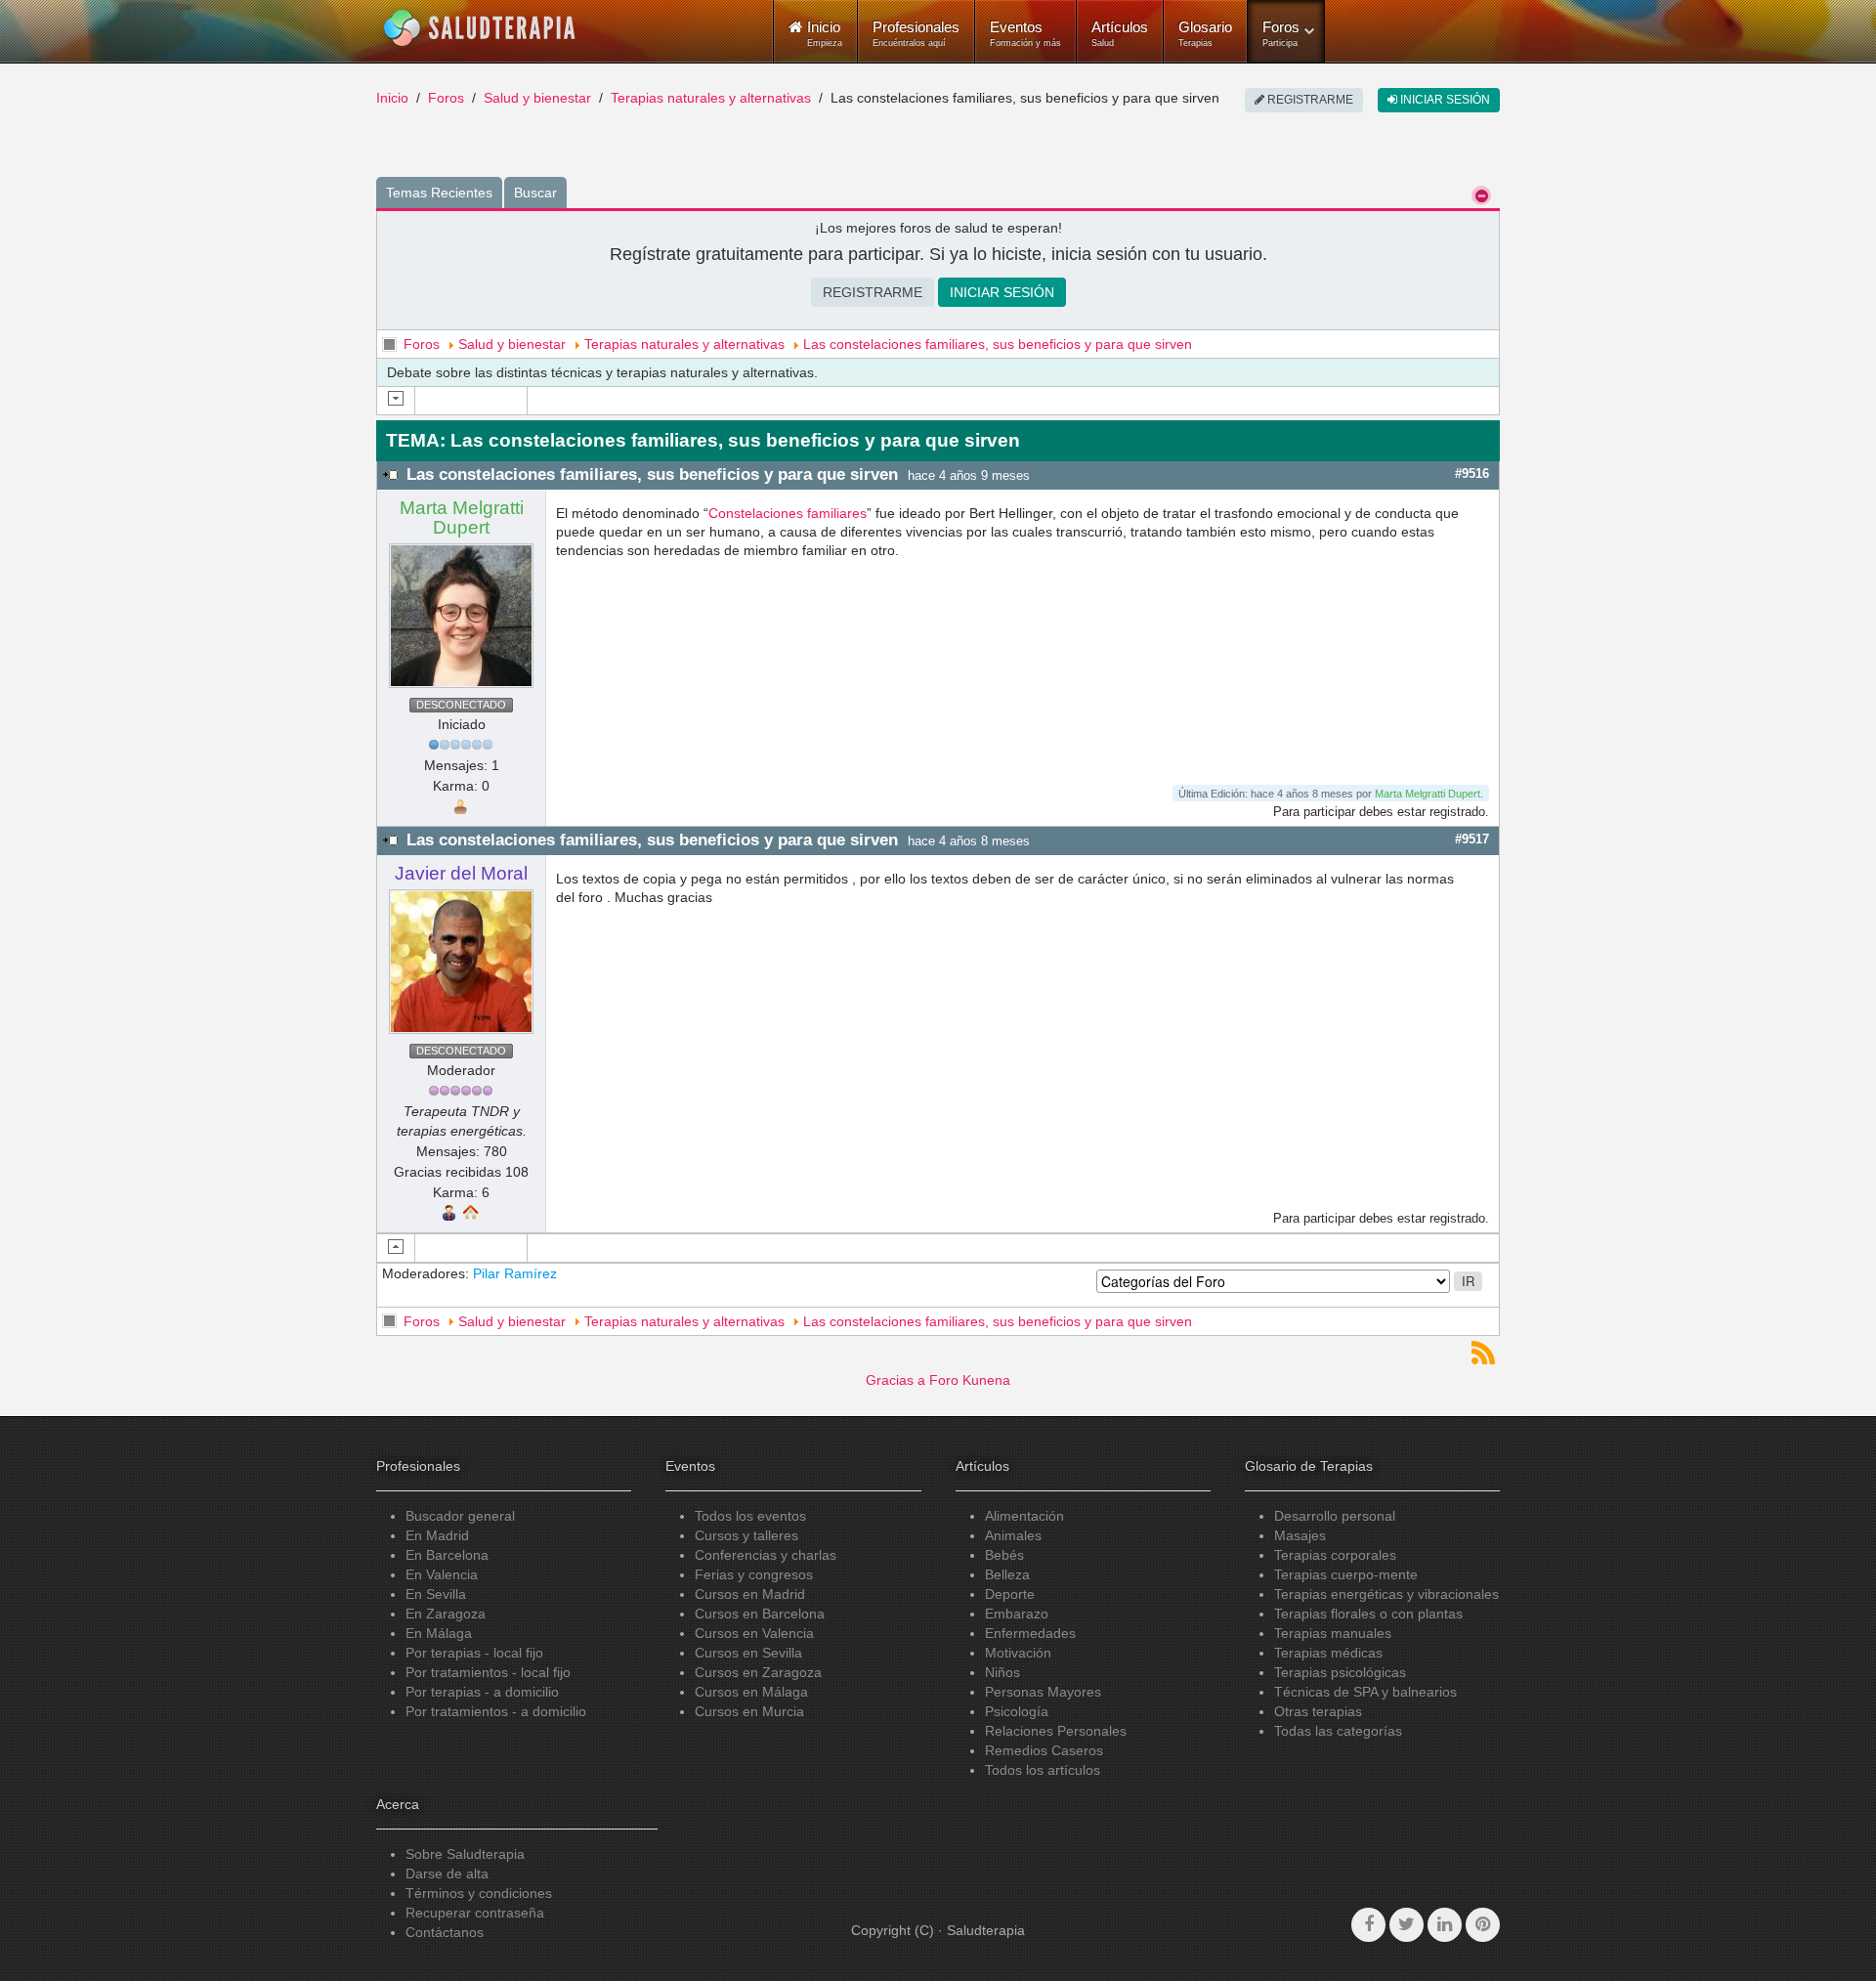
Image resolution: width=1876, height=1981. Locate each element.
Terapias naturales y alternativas (711, 98)
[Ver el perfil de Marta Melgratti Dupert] (461, 615)
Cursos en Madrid (750, 1594)
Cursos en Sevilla (748, 1653)
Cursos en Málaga (751, 1692)
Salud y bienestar (537, 98)
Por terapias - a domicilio (482, 1692)
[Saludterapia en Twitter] (1407, 1925)
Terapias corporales (1335, 1555)
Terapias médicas (1328, 1653)
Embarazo (1017, 1614)
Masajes (1300, 1535)
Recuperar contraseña (475, 1913)
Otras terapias (1318, 1711)
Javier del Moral (461, 873)
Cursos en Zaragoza (758, 1672)
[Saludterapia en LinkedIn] (1445, 1925)
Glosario (1205, 33)
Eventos (1025, 33)
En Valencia (442, 1574)
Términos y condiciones (479, 1893)
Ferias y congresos (754, 1574)
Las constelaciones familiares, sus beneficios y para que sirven (998, 344)
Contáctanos (445, 1932)
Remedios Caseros (1044, 1750)
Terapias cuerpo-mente (1346, 1574)
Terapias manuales (1333, 1633)
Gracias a (895, 1380)
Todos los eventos (750, 1516)
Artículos (1120, 33)
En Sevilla (436, 1594)
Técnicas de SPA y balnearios (1365, 1692)
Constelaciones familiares (788, 513)
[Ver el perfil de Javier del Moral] (461, 961)
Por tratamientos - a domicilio (496, 1711)
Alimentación (1024, 1516)
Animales (1013, 1535)
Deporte (1010, 1594)
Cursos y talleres (746, 1535)
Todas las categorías (1338, 1731)
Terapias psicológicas (1340, 1672)
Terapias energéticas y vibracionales (1386, 1594)
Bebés (1004, 1555)
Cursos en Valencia (754, 1633)
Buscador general (460, 1516)
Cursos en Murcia (749, 1711)
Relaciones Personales (1056, 1731)
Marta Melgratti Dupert (462, 517)
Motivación (1018, 1653)
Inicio (392, 98)
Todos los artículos (1043, 1770)
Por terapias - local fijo (474, 1653)
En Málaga (439, 1633)
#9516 (1472, 474)
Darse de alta (447, 1873)
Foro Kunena (970, 1380)
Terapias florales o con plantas (1368, 1614)
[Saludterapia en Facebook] (1368, 1925)
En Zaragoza (446, 1614)
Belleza (1007, 1574)
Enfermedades (1030, 1633)
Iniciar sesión (1444, 100)
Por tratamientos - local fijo (488, 1672)
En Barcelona (447, 1555)
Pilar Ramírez (515, 1273)
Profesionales (916, 33)
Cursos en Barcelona (760, 1614)
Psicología (1017, 1711)
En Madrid (437, 1535)
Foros (1281, 33)
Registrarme (1309, 100)
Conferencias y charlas (766, 1555)
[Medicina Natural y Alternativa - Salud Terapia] (480, 28)
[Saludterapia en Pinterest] (1483, 1925)
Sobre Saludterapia (465, 1854)
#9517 (1472, 839)
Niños (1002, 1672)
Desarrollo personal (1335, 1516)
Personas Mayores (1043, 1692)
